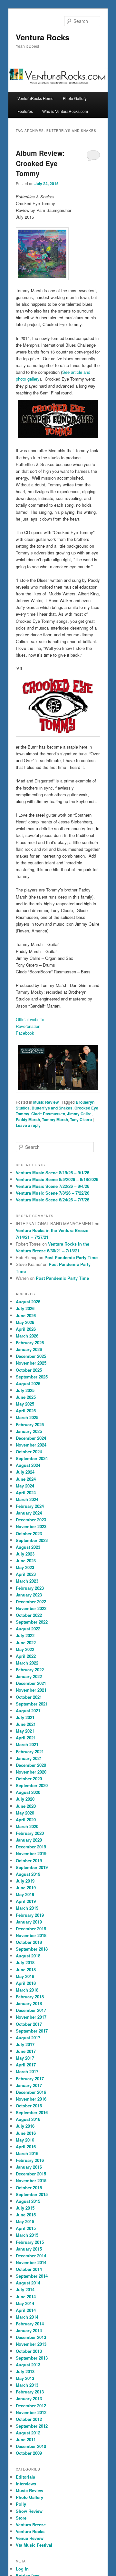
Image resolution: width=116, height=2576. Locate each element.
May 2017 (25, 2058)
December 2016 (31, 2092)
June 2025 (26, 1397)
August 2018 (28, 1956)
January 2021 (29, 1758)
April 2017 (26, 2065)
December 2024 (31, 1438)
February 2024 (30, 1506)
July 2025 (25, 1390)
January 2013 (29, 2398)
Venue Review (30, 2538)
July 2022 (25, 1635)
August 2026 (28, 1302)
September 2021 (32, 1704)
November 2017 (31, 2017)
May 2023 (25, 1567)
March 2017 (27, 2071)
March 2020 (27, 1826)
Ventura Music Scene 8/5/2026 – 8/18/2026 (57, 1179)
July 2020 (25, 1799)
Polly (21, 2504)
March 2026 (27, 1336)
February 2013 (30, 2392)
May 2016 (25, 2140)
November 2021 (31, 1690)
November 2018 (31, 1935)
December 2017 (31, 2010)
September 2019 (32, 1867)
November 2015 (31, 2180)
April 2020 (26, 1820)
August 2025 (28, 1383)
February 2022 (30, 1670)
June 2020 (26, 1806)
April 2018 (26, 1983)
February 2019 (30, 1915)
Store (21, 2518)
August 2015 (28, 2201)
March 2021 (27, 1744)
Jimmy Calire (79, 1114)
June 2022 (26, 1642)
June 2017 (26, 2051)
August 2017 (28, 2038)
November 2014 (31, 2262)
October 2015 (29, 2188)
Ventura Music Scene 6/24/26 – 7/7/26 (53, 1200)
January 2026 (29, 1349)
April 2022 (26, 1656)
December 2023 (31, 1520)
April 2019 (26, 1901)
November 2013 (31, 2344)
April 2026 (26, 1329)
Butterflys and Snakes (52, 1108)
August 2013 (28, 2365)
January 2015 (29, 2249)
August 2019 (28, 1874)
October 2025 (29, 1370)
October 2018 (29, 1942)
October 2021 (29, 1697)
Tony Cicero (81, 1119)
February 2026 (30, 1343)
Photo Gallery (75, 98)
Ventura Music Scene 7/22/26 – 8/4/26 (53, 1186)
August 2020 (28, 1792)
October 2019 (29, 1860)
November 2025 (31, 1363)
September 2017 (32, 2031)
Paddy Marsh (28, 1119)
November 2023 (31, 1526)
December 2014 (31, 2256)
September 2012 (32, 2426)
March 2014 (27, 2317)
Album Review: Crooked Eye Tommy (40, 163)
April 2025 (26, 1411)
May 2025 (25, 1404)
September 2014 (32, 2276)
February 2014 (30, 2324)
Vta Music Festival (34, 2545)
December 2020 (31, 1765)
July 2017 (25, 2044)
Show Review (29, 2511)
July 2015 (25, 2208)
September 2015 (32, 2194)
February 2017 (30, 2079)
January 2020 (29, 1840)
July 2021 (25, 1717)
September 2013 (32, 2358)
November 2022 (31, 1608)
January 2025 (29, 1431)
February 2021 (30, 1751)
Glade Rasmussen (48, 1114)
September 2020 (32, 1785)
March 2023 (27, 1581)
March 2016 (27, 2153)
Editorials (25, 2477)
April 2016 (26, 2147)
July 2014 (25, 2289)
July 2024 (25, 1472)
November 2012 (31, 2412)
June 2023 (26, 1561)
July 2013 (25, 2371)
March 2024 (27, 1499)
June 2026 (26, 1315)
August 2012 (28, 2433)
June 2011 (26, 2439)
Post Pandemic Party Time (71, 1257)
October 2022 (29, 1615)
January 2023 (29, 1595)
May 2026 (25, 1322)
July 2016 (25, 2126)
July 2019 (25, 1881)
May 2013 (25, 2378)
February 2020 (30, 1833)
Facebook (25, 1033)
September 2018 (32, 1949)
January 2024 (29, 1513)
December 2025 (31, 1356)
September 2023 (32, 1540)
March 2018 (27, 1990)
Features (25, 111)
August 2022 (28, 1629)
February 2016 (30, 2160)
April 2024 (26, 1492)
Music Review (46, 1102)
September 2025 (32, 1377)
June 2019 (26, 1888)
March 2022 (27, 1663)
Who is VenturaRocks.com (65, 111)
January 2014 (29, 2330)
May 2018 (25, 1976)
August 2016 (28, 2119)
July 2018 (25, 1962)
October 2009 (29, 2453)
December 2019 (31, 1847)
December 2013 (31, 2337)
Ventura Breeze (31, 2525)
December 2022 (31, 1601)
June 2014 (26, 2297)
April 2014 (26, 2310)
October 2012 (29, 2419)
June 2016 (26, 2133)
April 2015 (26, 2228)
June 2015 (26, 2215)
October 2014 (29, 2269)
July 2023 (25, 1554)
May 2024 (25, 1486)
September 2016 (32, 2112)
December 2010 (31, 2446)
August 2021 (28, 1711)
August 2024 (28, 1465)
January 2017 (29, 2085)
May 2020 (25, 1813)
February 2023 (30, 1588)
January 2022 (29, 1676)
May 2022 (25, 1649)
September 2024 (32, 1458)
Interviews (26, 2484)
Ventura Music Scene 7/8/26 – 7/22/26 (53, 1193)
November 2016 (31, 2099)
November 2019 (31, 1853)
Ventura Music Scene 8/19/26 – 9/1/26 (53, 1173)
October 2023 (29, 1533)
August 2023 (28, 1547)
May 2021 (25, 1731)
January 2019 (29, 1922)
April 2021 (26, 1738)
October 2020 (29, 1779)
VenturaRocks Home (35, 98)
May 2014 (25, 2303)
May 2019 (25, 1894)
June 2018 (26, 1969)
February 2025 (30, 1424)
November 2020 (31, 1772)
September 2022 (32, 1622)
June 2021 (26, 1724)
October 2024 (29, 1452)
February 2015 (30, 2242)
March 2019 (27, 1908)
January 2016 (29, 2167)
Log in (22, 2569)
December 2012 (31, 2406)
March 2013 (27, 2385)
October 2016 (29, 2106)
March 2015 (27, 2235)
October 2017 (29, 2024)
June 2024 (26, 1479)
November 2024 (31, 1445)
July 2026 (25, 1308)
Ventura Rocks (43, 37)
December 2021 (31, 1683)
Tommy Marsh (55, 1119)
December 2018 (31, 1929)
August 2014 (28, 2283)
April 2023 (26, 1574)
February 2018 (30, 1997)
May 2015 (25, 2221)
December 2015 (31, 2174)
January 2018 (29, 2003)
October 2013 (29, 2351)
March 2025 (27, 1417)
